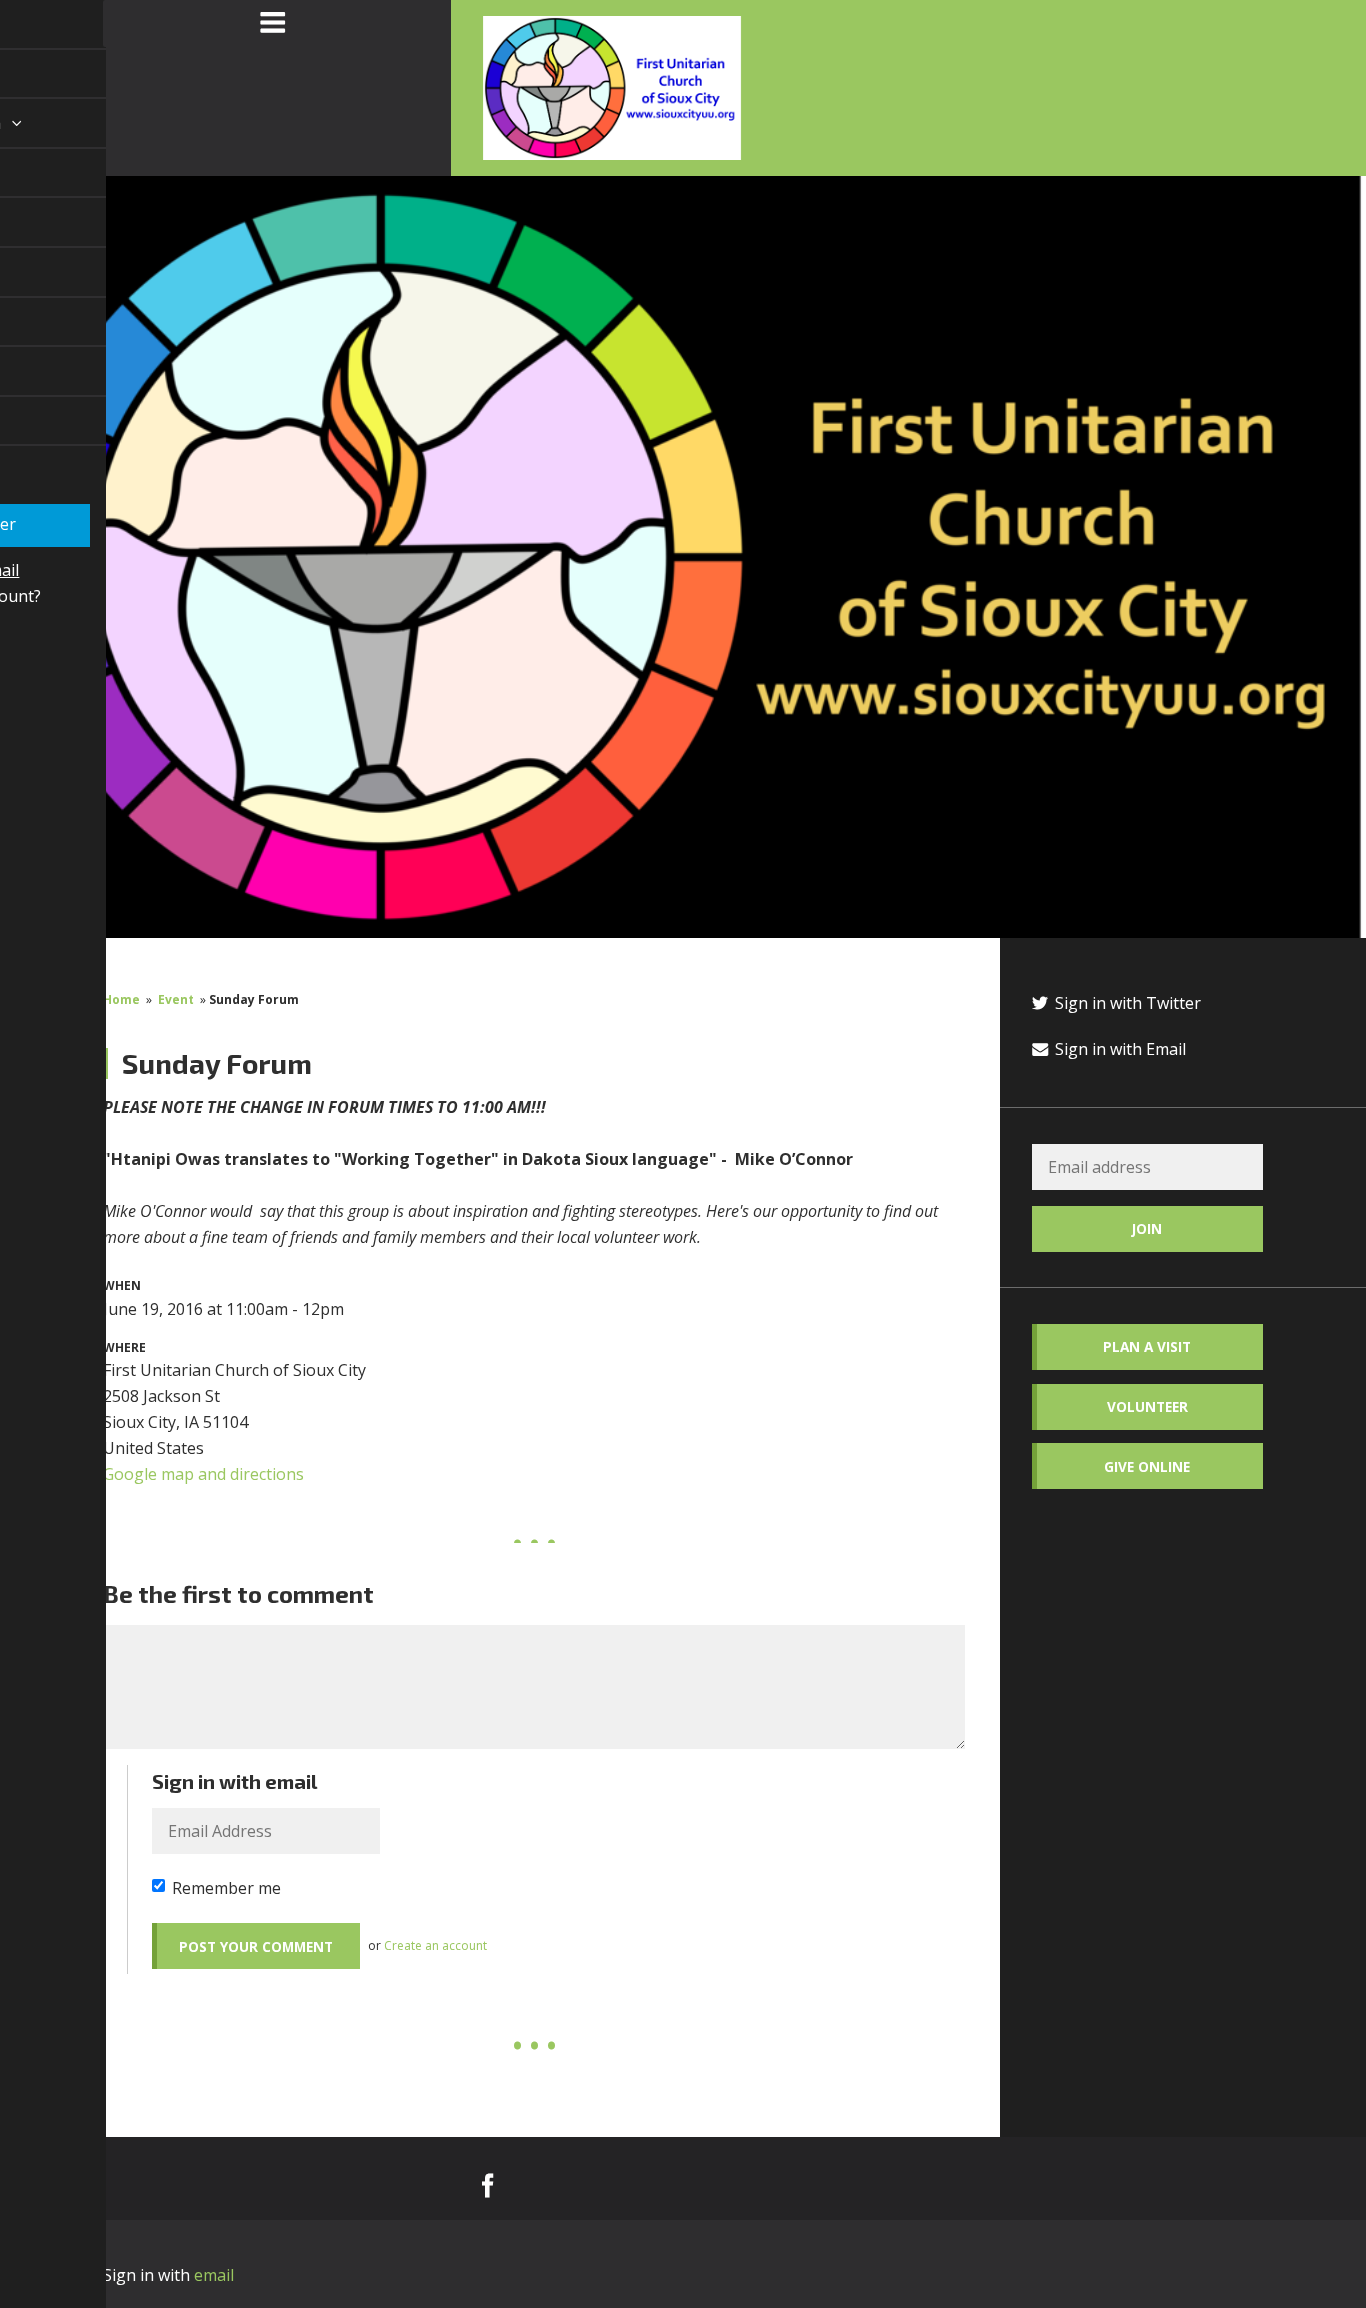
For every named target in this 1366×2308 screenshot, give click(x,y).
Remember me (226, 1888)
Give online (1147, 1466)
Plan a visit (1147, 1346)
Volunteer (1147, 1406)
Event (176, 999)
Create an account (435, 1945)
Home (121, 999)
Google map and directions (203, 1474)
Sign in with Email (1118, 1049)
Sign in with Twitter (1126, 1003)
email (214, 2275)
